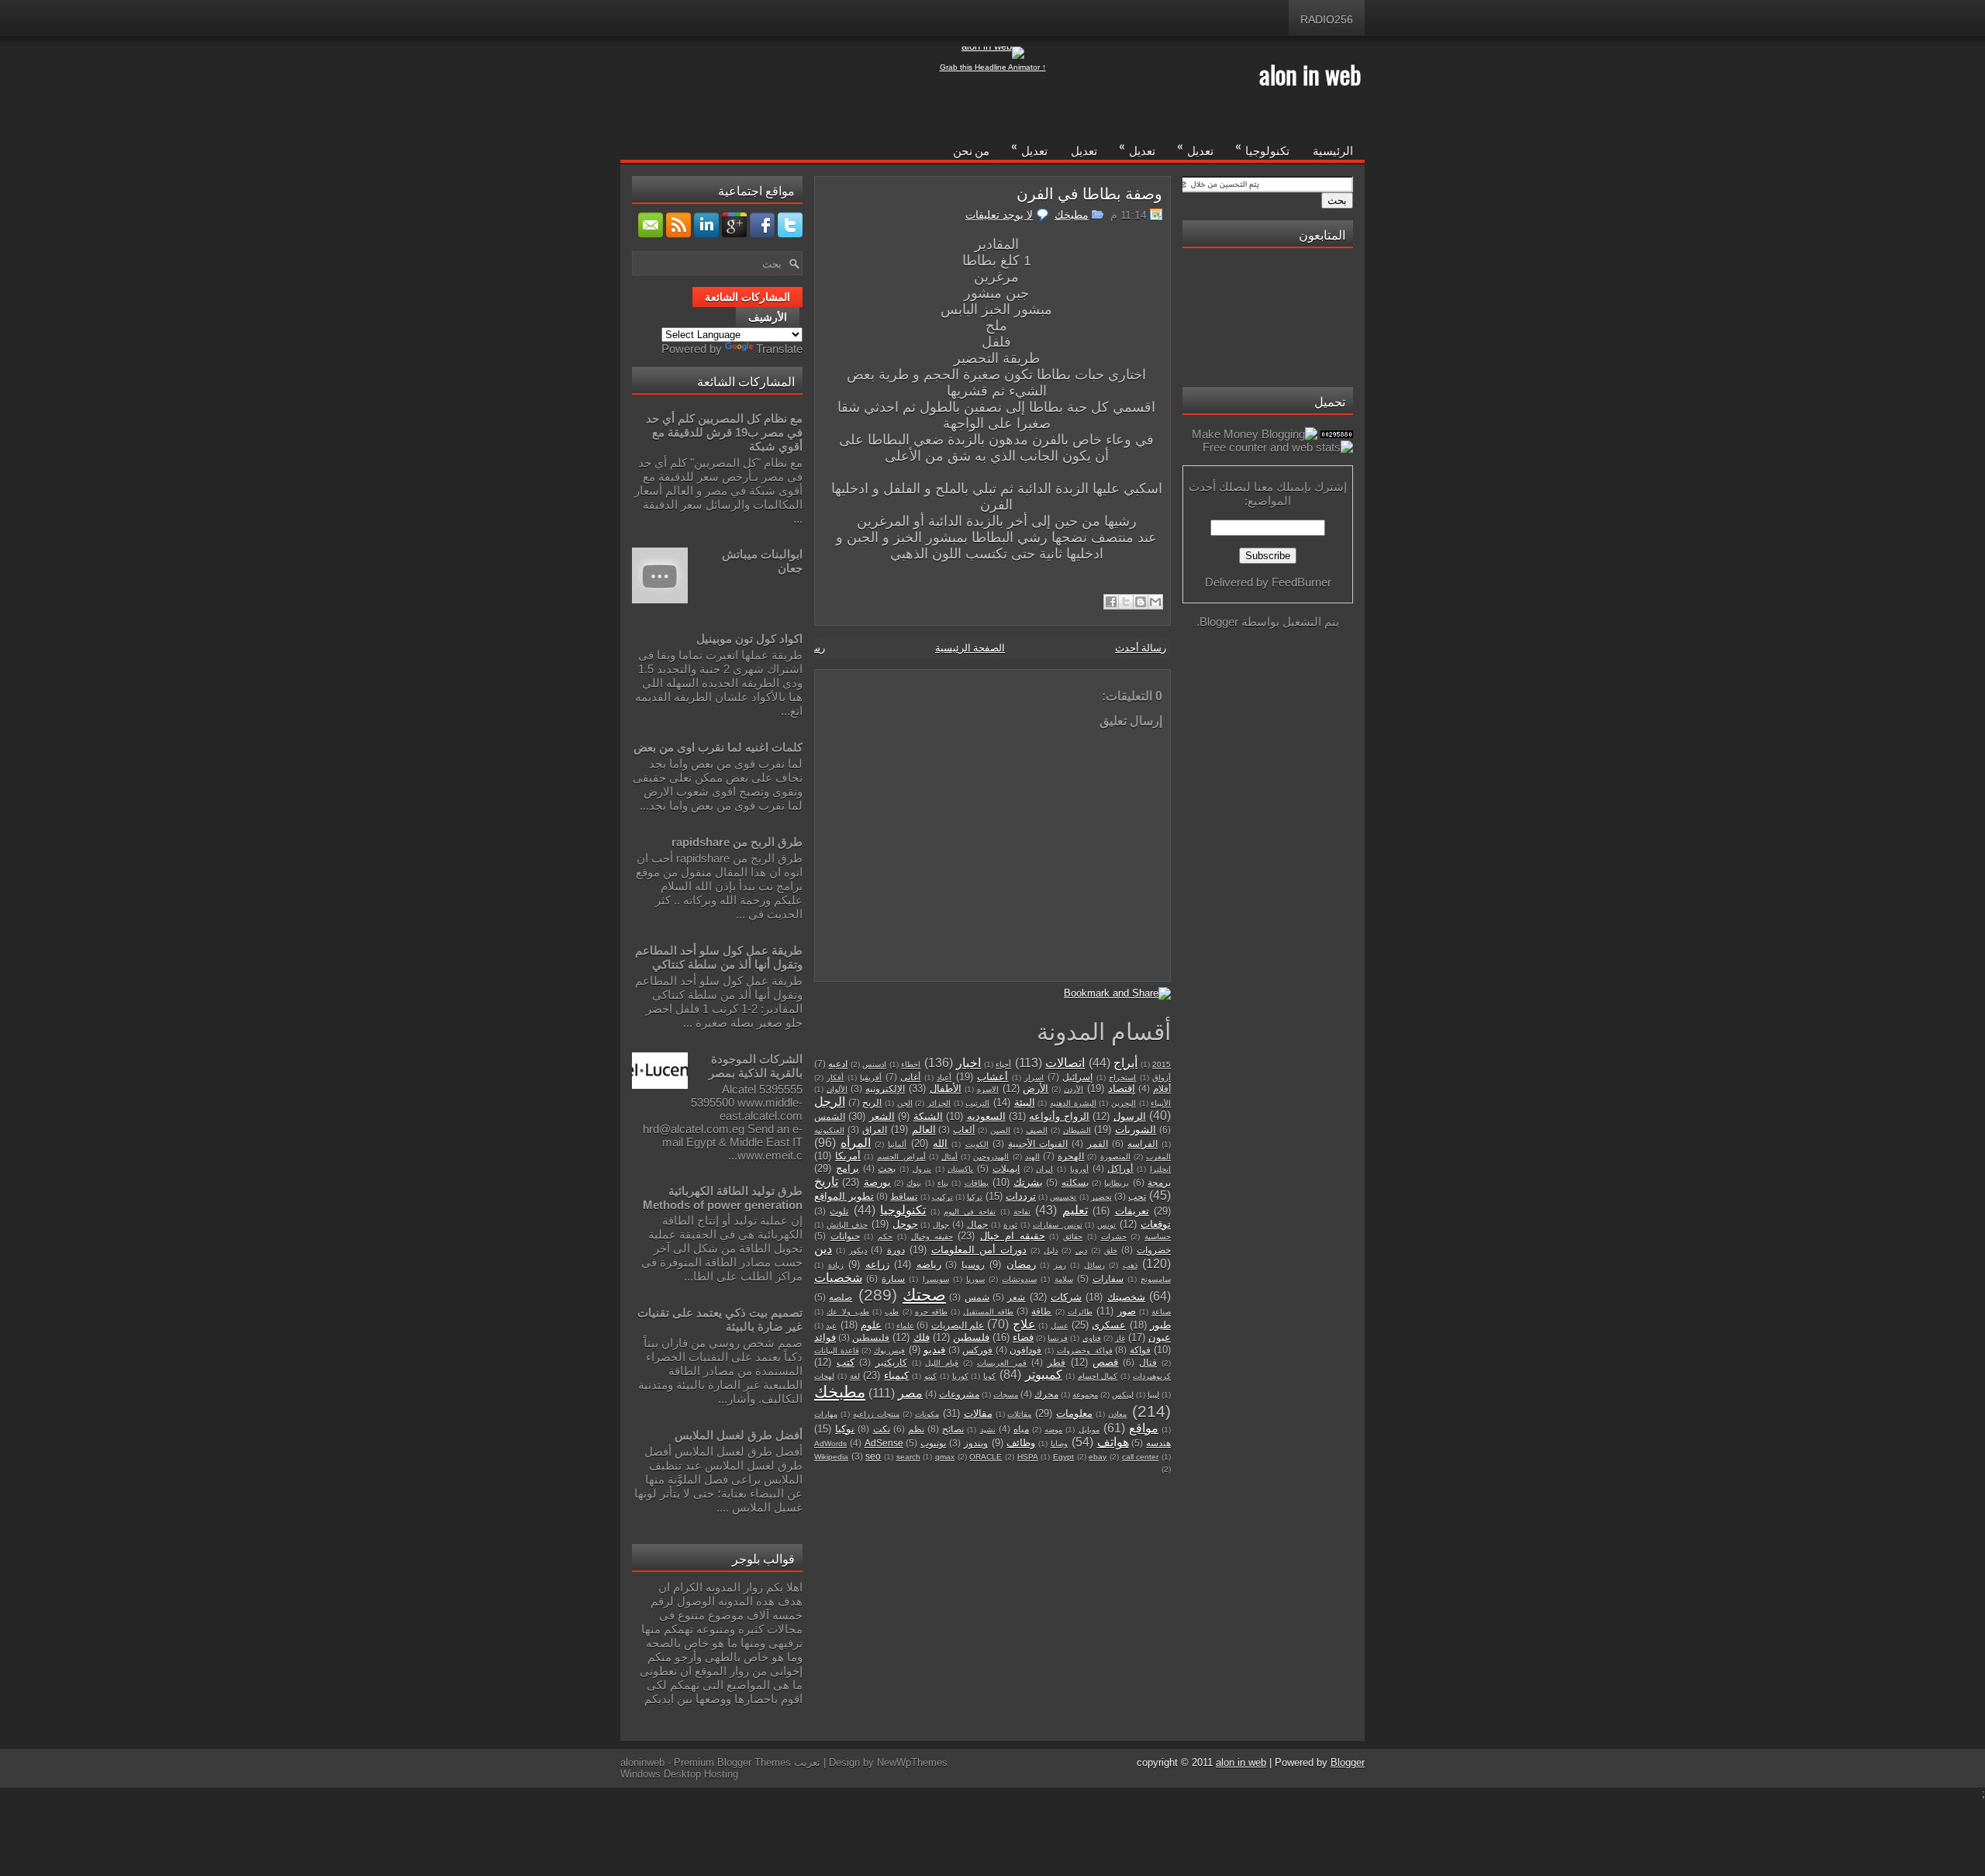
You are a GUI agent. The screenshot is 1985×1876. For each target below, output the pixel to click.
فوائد (825, 1337)
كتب (846, 1362)
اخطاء (911, 1064)
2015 (1162, 1064)
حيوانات (845, 1236)
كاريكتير (891, 1362)
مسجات (1006, 1395)
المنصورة (1115, 1157)
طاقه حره (931, 1312)
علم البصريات (958, 1325)
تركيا (975, 1197)
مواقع (1144, 1428)
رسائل (1094, 1265)
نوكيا (845, 1429)
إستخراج (1122, 1078)
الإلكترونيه (885, 1088)
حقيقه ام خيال (1012, 1236)
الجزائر (939, 1103)
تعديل (1195, 147)
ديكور (858, 1251)
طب (892, 1312)
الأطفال (946, 1088)
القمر (1098, 1144)
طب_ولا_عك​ (848, 1312)
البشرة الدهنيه (1073, 1103)
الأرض (1036, 1088)
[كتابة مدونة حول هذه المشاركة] (1141, 602)
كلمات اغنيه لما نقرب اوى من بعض (718, 747)
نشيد (988, 1430)
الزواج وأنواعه (1059, 1116)
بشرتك (1028, 1182)
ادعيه (838, 1064)
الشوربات (1136, 1130)
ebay (1098, 1457)
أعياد (944, 1078)
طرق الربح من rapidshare (737, 842)
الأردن (1074, 1089)
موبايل (1089, 1430)
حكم (885, 1237)
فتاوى (1092, 1338)
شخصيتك (1126, 1297)
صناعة (1161, 1312)
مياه (1021, 1429)
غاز (1120, 1338)
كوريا (960, 1376)
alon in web (1310, 74)
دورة (896, 1250)
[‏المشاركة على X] (1126, 602)
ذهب (1130, 1265)
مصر (910, 1393)
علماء (905, 1326)
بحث (887, 1168)
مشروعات (959, 1394)
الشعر (882, 1116)
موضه (1053, 1430)
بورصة (877, 1182)
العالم (924, 1130)
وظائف (1021, 1443)
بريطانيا (1117, 1183)
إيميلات (1006, 1168)
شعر (1016, 1297)
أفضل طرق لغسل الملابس (739, 1435)
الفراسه (1143, 1144)
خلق (1111, 1251)
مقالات (978, 1413)
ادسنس (874, 1064)
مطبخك (1072, 215)
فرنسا (1058, 1338)
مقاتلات (1019, 1414)
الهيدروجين (991, 1157)
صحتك (924, 1295)
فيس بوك (890, 1351)
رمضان (1021, 1264)
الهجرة (1071, 1156)
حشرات (1114, 1237)
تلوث (839, 1211)
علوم (871, 1325)
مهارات (826, 1414)
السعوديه (986, 1116)
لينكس (1123, 1395)
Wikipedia (831, 1457)
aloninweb (642, 1762)
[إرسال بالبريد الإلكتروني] (1155, 602)
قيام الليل (942, 1363)
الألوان (837, 1089)
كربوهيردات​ (1152, 1376)
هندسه (1158, 1443)
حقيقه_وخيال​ (932, 1237)
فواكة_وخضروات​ (1085, 1351)
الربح (872, 1102)
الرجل (830, 1102)
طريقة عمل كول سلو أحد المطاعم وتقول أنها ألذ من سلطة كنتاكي (719, 957)
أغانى (910, 1077)
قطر (1056, 1362)
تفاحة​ (1022, 1212)
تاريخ (826, 1182)
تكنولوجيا (1262, 147)
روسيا (973, 1264)
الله (940, 1144)
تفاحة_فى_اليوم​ (970, 1212)
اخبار (968, 1063)
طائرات (1080, 1312)
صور (1127, 1311)
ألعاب (964, 1130)
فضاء (1023, 1337)
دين (823, 1249)
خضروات (1154, 1250)
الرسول (1130, 1116)
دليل (1051, 1251)
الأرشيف (768, 317)
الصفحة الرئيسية (970, 648)
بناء (943, 1183)
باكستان (960, 1169)
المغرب (1158, 1157)
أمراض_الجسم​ (901, 1157)
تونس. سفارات (1058, 1225)
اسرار (1034, 1078)
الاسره (988, 1089)
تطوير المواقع (844, 1196)
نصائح (953, 1429)
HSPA (1028, 1457)
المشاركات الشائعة (747, 297)
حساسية (1158, 1237)
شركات (1066, 1297)
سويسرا (936, 1279)
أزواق (1162, 1078)
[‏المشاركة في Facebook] (1111, 602)
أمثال (949, 1157)
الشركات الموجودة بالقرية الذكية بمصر (756, 1066)
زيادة (836, 1265)
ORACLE (986, 1457)
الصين (1000, 1130)
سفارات (1108, 1278)
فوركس (977, 1350)
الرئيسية (1333, 150)
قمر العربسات (1002, 1363)
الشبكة (928, 1116)
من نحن (971, 150)
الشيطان (1077, 1130)
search (908, 1457)
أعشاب (992, 1077)
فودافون (1025, 1350)
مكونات (927, 1414)
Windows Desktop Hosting (679, 1774)
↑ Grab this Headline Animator (993, 67)
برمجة (1159, 1182)
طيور (1160, 1325)
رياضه (929, 1264)
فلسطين (971, 1337)
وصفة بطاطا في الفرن (1089, 192)
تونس (1106, 1225)
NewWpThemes (912, 1762)
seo (873, 1456)
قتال (1148, 1362)
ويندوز (976, 1443)
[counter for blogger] (1337, 434)
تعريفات (1132, 1211)
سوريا (975, 1279)
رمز (1060, 1265)
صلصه (841, 1297)
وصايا (1059, 1444)
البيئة (1025, 1102)
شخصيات (838, 1278)
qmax (945, 1457)
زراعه (877, 1264)
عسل (1060, 1326)
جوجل (905, 1224)
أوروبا (1079, 1169)
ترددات (1021, 1196)
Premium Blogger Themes (732, 1762)
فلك (922, 1337)
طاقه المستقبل (988, 1312)
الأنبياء (1161, 1103)
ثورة (1010, 1225)
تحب (1137, 1196)
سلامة (1064, 1279)
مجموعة (1085, 1395)
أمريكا (848, 1156)
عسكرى (1109, 1325)
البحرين (1124, 1103)
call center (1141, 1457)
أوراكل (1120, 1168)
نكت (882, 1429)
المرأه (856, 1143)
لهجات (824, 1376)
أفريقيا (871, 1078)
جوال (941, 1225)
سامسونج (1156, 1279)
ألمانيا (897, 1144)
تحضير (1101, 1197)
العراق (875, 1130)
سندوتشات (1019, 1279)
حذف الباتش (847, 1225)
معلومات (1074, 1413)
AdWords (830, 1444)
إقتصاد (1122, 1088)
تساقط (904, 1196)
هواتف (1113, 1442)
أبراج (1125, 1063)
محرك (1046, 1394)
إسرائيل (1077, 1077)
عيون (1160, 1337)
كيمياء (896, 1375)
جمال (977, 1224)
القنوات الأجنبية (1038, 1144)
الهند (1032, 1157)
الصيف (1037, 1130)
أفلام (1162, 1088)
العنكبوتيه (829, 1130)
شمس (977, 1297)
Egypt (1063, 1457)
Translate (779, 349)
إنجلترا (1160, 1169)
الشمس (830, 1116)
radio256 (1327, 19)
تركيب (942, 1197)
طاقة (1041, 1311)
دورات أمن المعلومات (979, 1250)
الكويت (977, 1144)
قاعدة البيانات (837, 1351)
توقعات (1156, 1224)
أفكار (835, 1078)
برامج (848, 1168)
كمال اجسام (1098, 1376)
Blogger (1219, 622)
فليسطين (871, 1337)
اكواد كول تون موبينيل (749, 639)
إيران (1044, 1169)
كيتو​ (930, 1376)
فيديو (934, 1350)
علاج (1024, 1324)
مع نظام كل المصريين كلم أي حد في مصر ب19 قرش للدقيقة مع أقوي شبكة (724, 432)
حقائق (1073, 1237)
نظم (916, 1429)
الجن (905, 1103)
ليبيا (1153, 1395)
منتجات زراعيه (876, 1414)
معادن (1117, 1414)
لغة (855, 1376)
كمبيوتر (1044, 1375)
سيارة (893, 1278)
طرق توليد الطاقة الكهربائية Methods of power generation (723, 1198)
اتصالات (1065, 1063)
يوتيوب (933, 1443)
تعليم (1075, 1210)
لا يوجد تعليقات (999, 215)
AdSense (884, 1443)
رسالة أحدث (1141, 648)
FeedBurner (1301, 582)
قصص (1105, 1362)
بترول (922, 1169)
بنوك (914, 1183)
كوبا (989, 1376)
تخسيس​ (1063, 1197)
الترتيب (977, 1103)
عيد (831, 1326)
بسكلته (1075, 1182)
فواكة (1140, 1350)
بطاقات (977, 1183)
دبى (1081, 1251)
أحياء (1003, 1064)
